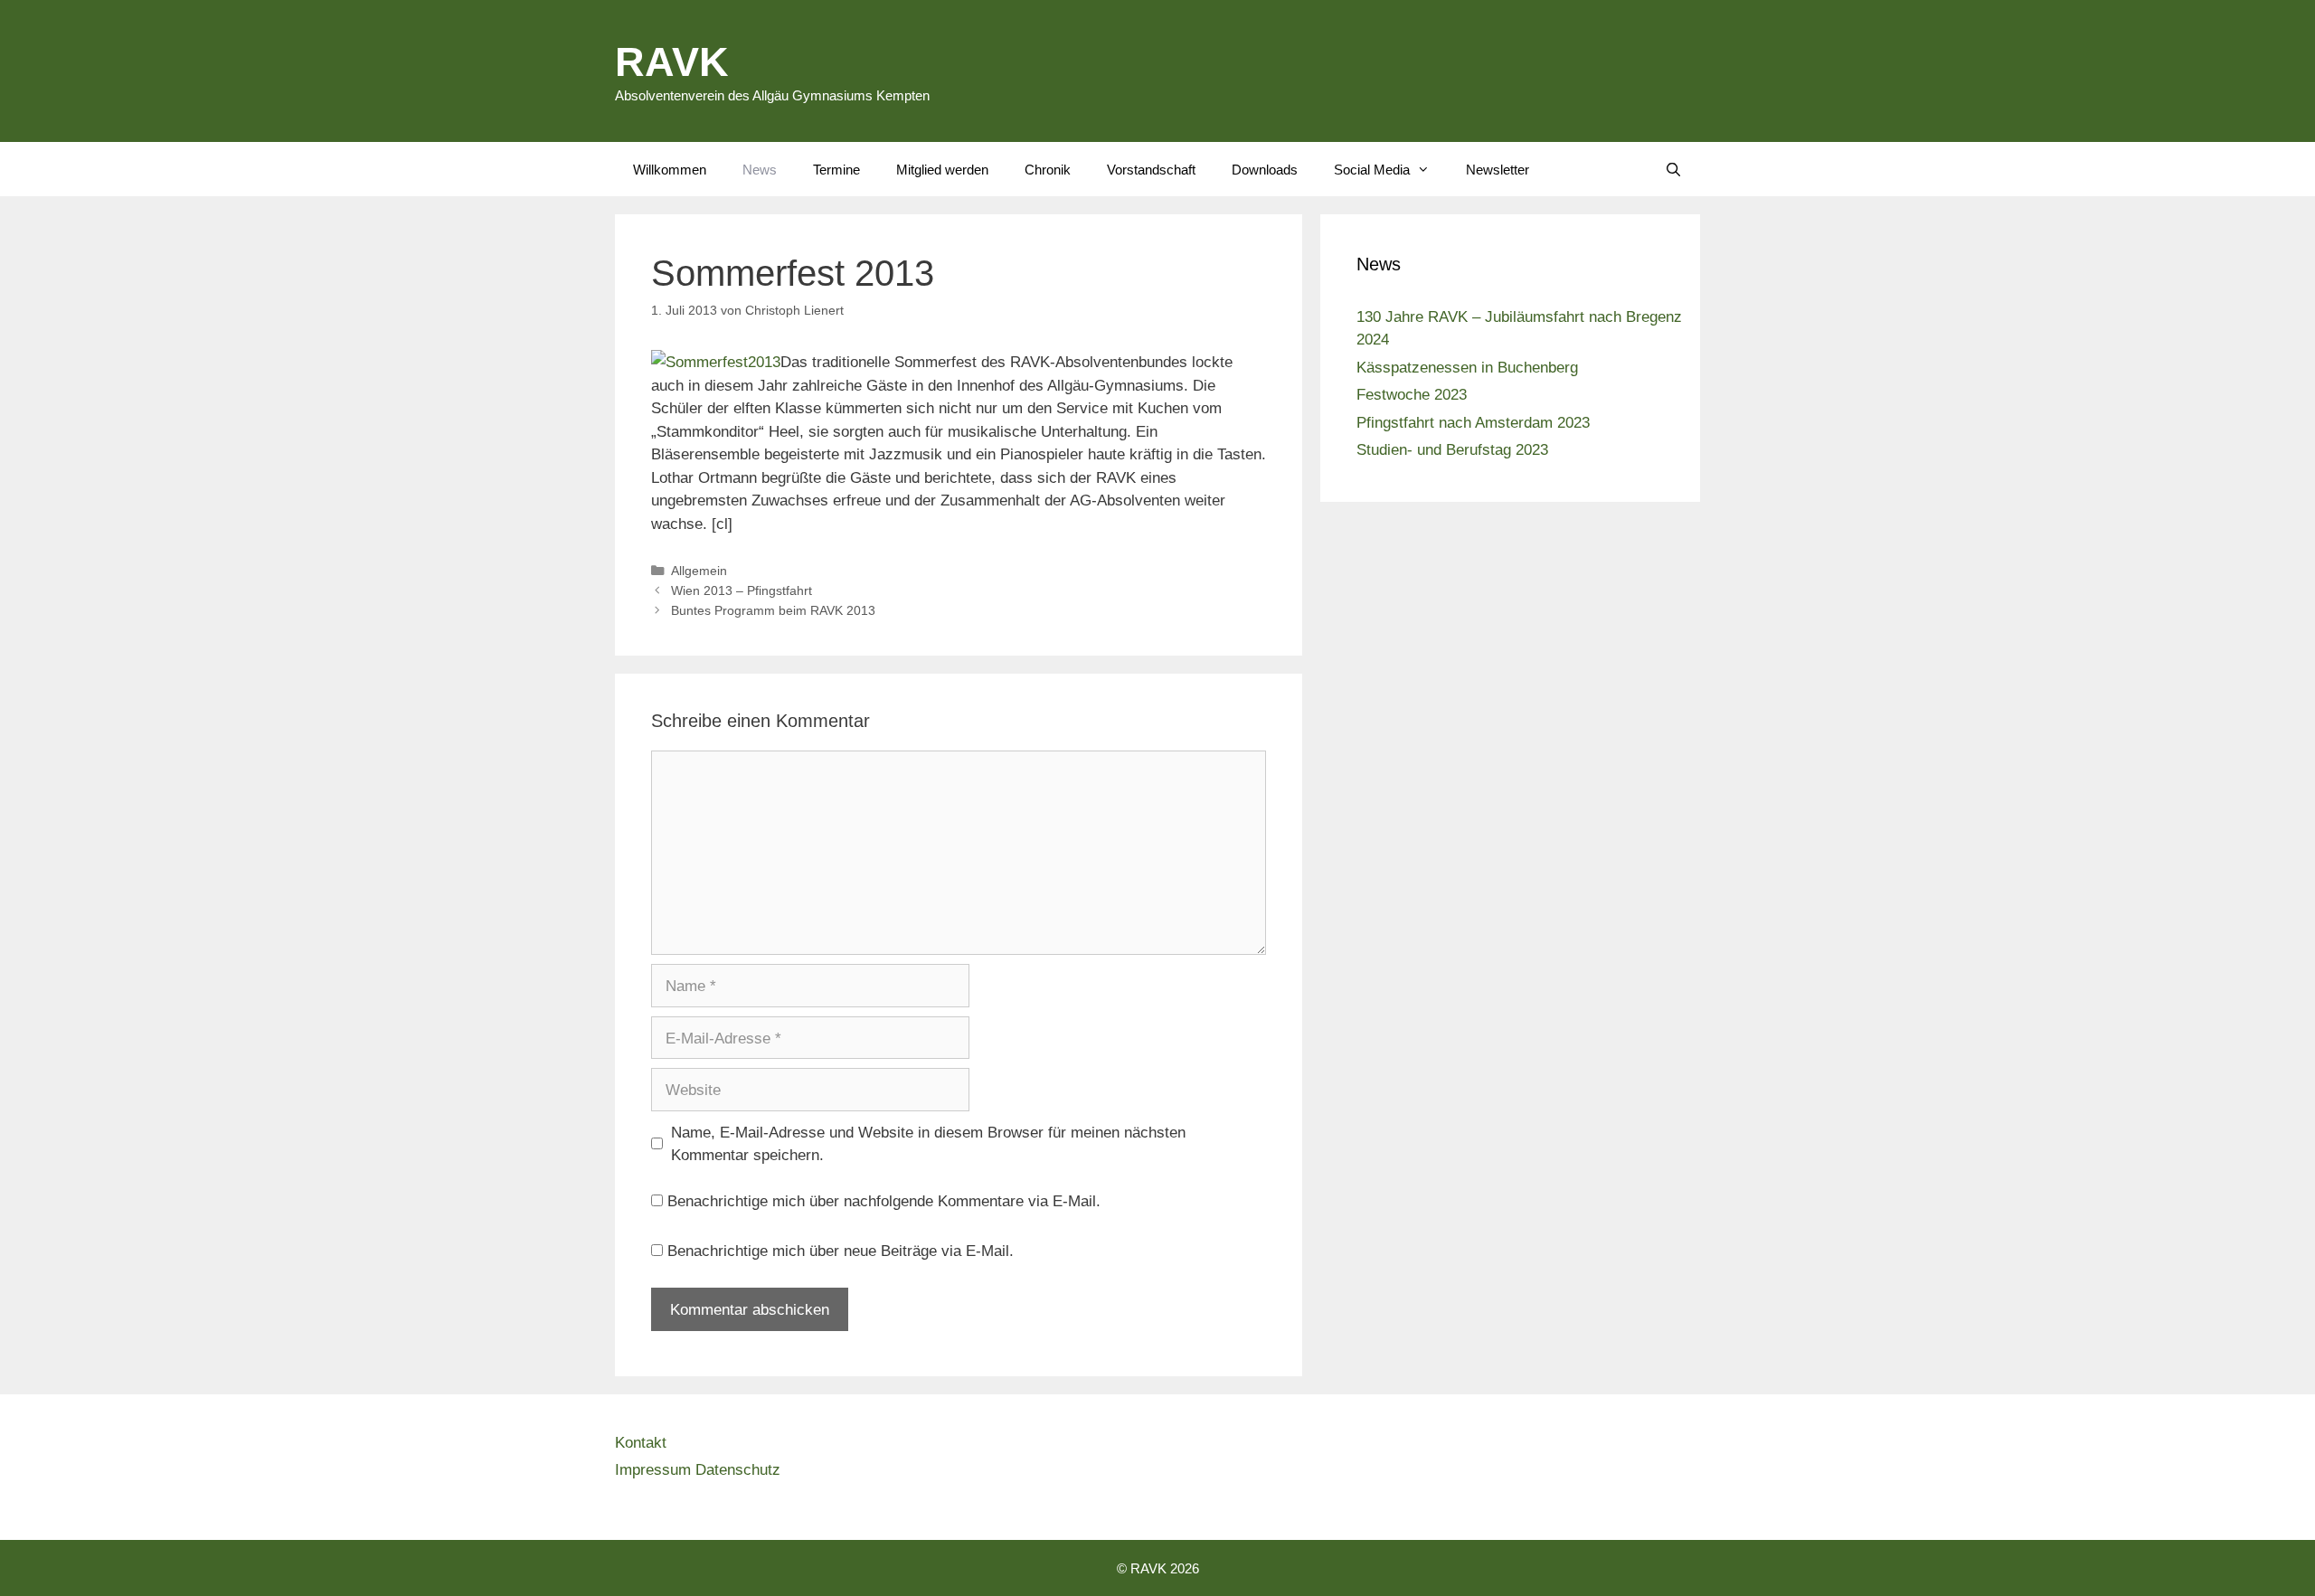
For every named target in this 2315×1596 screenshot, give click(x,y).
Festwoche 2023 (1412, 394)
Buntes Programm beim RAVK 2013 (773, 610)
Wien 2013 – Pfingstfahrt (742, 590)
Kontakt (641, 1442)
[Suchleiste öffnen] (1673, 169)
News (760, 169)
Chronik (1048, 169)
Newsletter (1498, 169)
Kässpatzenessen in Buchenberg (1467, 367)
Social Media (1372, 169)
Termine (836, 169)
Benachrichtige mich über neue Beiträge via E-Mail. (841, 1250)
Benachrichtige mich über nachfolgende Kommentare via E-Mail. (884, 1200)
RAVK (672, 60)
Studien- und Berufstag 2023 (1452, 449)
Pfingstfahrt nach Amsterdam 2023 (1473, 422)
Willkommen (670, 169)
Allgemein (699, 570)
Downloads (1265, 169)
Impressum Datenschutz (698, 1469)
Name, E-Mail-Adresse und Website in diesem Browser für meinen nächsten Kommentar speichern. (928, 1143)
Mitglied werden (942, 169)
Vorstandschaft (1151, 169)
